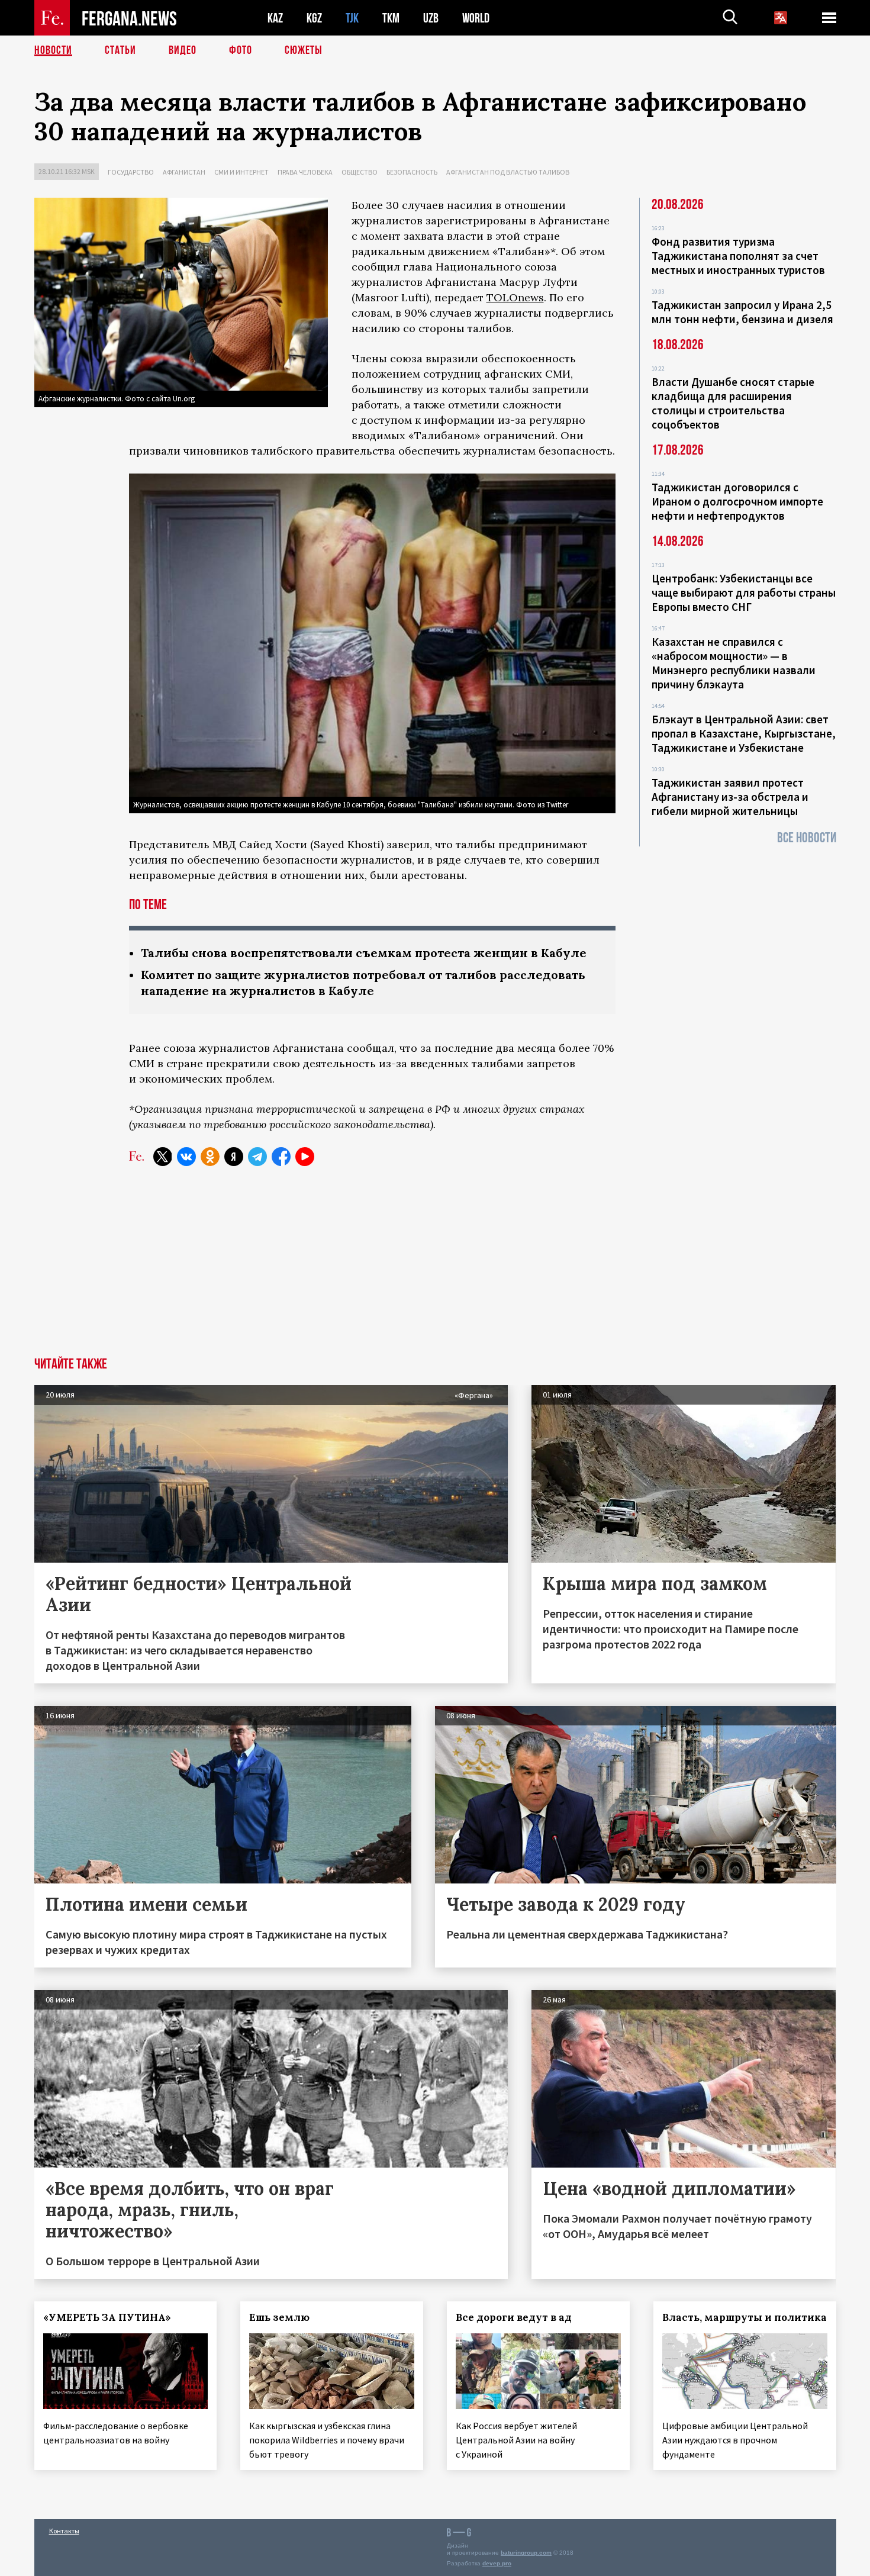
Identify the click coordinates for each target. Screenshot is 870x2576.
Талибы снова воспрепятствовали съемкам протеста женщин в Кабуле (364, 953)
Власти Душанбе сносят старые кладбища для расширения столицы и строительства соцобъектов (733, 403)
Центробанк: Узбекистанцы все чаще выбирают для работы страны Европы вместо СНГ (744, 593)
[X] (163, 1157)
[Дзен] (234, 1157)
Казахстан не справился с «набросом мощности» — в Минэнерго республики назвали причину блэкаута (734, 663)
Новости (53, 50)
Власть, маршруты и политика (745, 2317)
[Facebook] (281, 1157)
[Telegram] (257, 1157)
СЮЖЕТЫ (304, 50)
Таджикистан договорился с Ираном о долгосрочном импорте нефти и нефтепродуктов (737, 501)
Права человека (305, 172)
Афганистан (184, 172)
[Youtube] (305, 1157)
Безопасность (412, 172)
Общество (360, 172)
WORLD (476, 18)
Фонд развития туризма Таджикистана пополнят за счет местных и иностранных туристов (738, 256)
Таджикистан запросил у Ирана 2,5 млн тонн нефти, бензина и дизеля (742, 312)
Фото (241, 50)
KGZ (314, 18)
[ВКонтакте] (186, 1157)
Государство (131, 172)
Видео (183, 50)
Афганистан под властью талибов (508, 172)
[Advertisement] (435, 1268)
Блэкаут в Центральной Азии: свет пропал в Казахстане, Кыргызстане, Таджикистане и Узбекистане (744, 733)
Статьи (120, 50)
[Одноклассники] (210, 1157)
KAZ (275, 18)
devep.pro (497, 2563)
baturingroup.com (526, 2553)
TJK (352, 18)
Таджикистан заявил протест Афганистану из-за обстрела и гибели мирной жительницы (730, 797)
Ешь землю (279, 2317)
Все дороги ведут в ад (514, 2317)
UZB (431, 18)
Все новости (807, 838)
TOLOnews (515, 297)
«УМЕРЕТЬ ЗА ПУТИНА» (107, 2317)
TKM (391, 18)
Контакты (64, 2531)
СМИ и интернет (241, 172)
